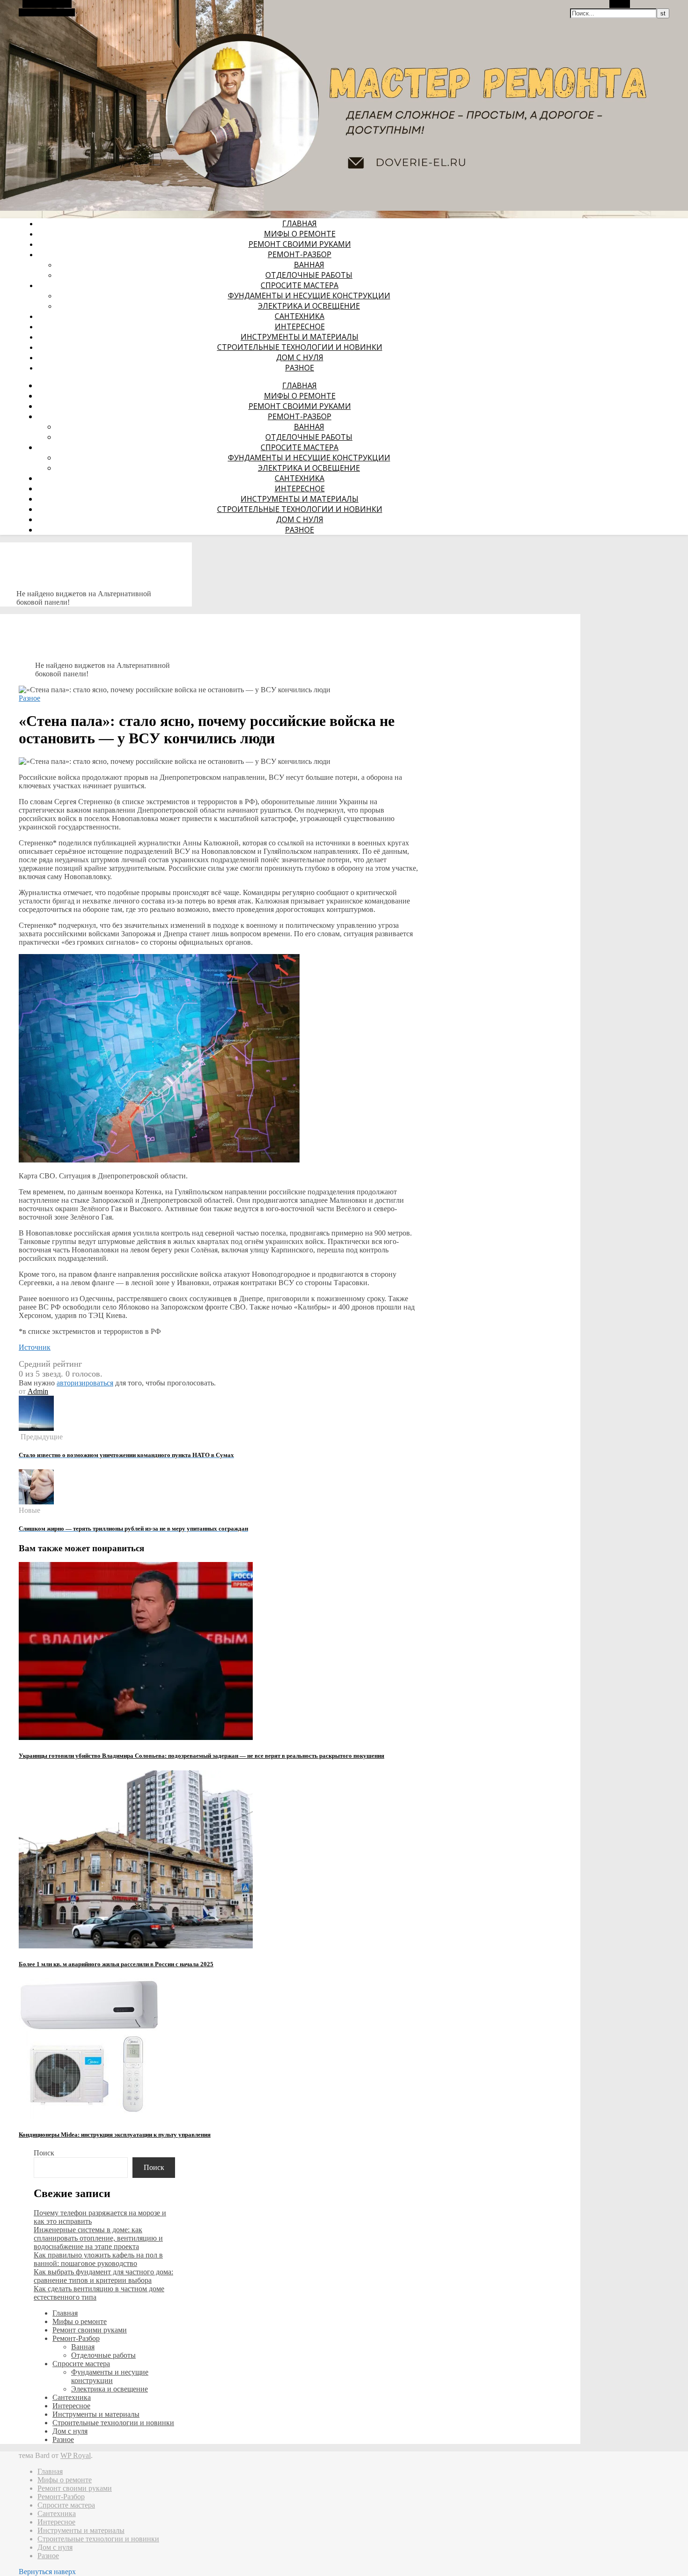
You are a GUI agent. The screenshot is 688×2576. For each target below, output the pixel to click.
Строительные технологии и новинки (300, 347)
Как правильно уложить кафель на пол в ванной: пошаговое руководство (98, 2259)
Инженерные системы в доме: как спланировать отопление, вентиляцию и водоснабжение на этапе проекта (98, 2238)
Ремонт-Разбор (300, 254)
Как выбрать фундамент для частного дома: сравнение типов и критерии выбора (103, 2276)
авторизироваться (85, 1383)
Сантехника (300, 316)
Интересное (300, 326)
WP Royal (76, 2455)
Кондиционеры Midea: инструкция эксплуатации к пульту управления (115, 2135)
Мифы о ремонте (300, 234)
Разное (300, 368)
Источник (35, 1347)
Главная (300, 223)
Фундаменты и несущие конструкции (309, 296)
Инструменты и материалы (300, 337)
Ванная (309, 265)
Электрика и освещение (309, 306)
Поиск (44, 2153)
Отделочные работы (309, 275)
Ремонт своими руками (300, 244)
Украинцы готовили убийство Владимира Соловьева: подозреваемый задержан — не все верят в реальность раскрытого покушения (201, 1756)
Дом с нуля (300, 357)
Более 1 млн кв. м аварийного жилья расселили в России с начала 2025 (116, 1964)
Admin (38, 1391)
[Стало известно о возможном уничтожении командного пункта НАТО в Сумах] (36, 1428)
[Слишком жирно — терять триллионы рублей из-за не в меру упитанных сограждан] (36, 1502)
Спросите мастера (300, 285)
